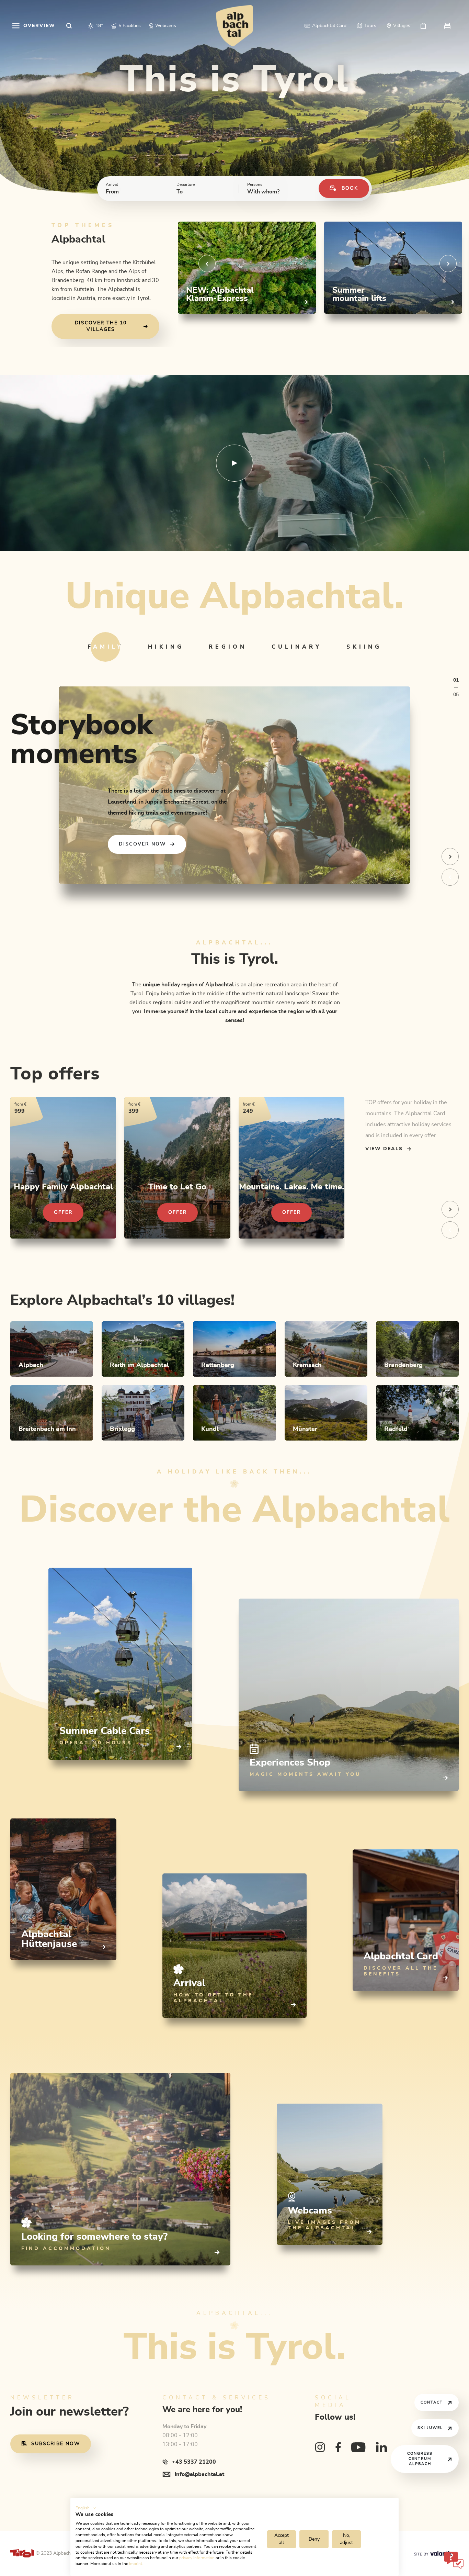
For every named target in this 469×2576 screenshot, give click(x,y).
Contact (432, 2402)
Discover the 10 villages (101, 326)
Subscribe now (56, 2444)
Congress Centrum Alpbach (420, 2459)
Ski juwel (430, 2428)
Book (350, 188)
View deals (384, 1149)
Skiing (364, 647)
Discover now (142, 844)
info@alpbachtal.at (199, 2474)
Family (105, 647)
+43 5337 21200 (194, 2462)
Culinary (297, 647)
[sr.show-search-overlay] (69, 26)
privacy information (197, 2558)
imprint (136, 2564)
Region (228, 647)
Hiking (166, 647)
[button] (86, 2508)
